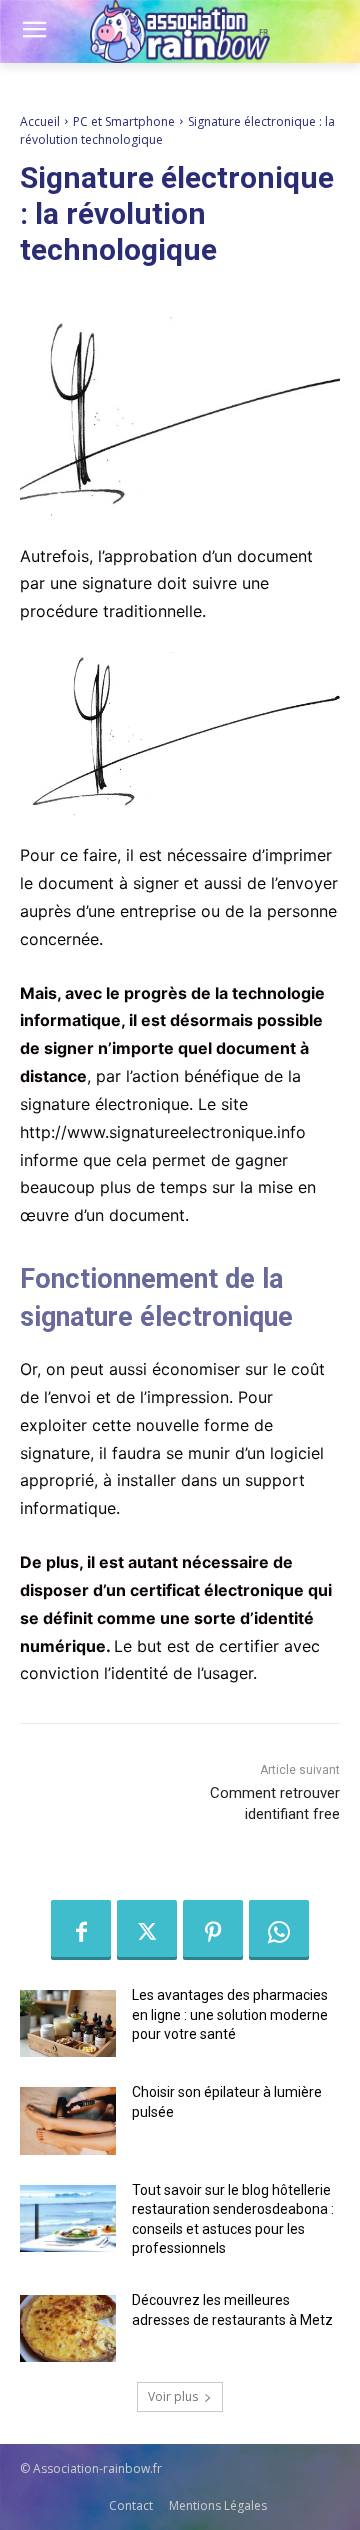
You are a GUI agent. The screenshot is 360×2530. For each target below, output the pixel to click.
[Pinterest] (213, 1930)
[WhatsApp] (279, 1930)
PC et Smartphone (124, 121)
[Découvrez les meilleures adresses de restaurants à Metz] (68, 2328)
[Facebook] (81, 1930)
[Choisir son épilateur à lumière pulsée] (68, 2120)
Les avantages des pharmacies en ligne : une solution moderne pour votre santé (230, 2014)
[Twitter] (147, 1930)
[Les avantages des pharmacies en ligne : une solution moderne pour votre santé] (68, 2023)
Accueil (40, 121)
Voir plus (173, 2396)
